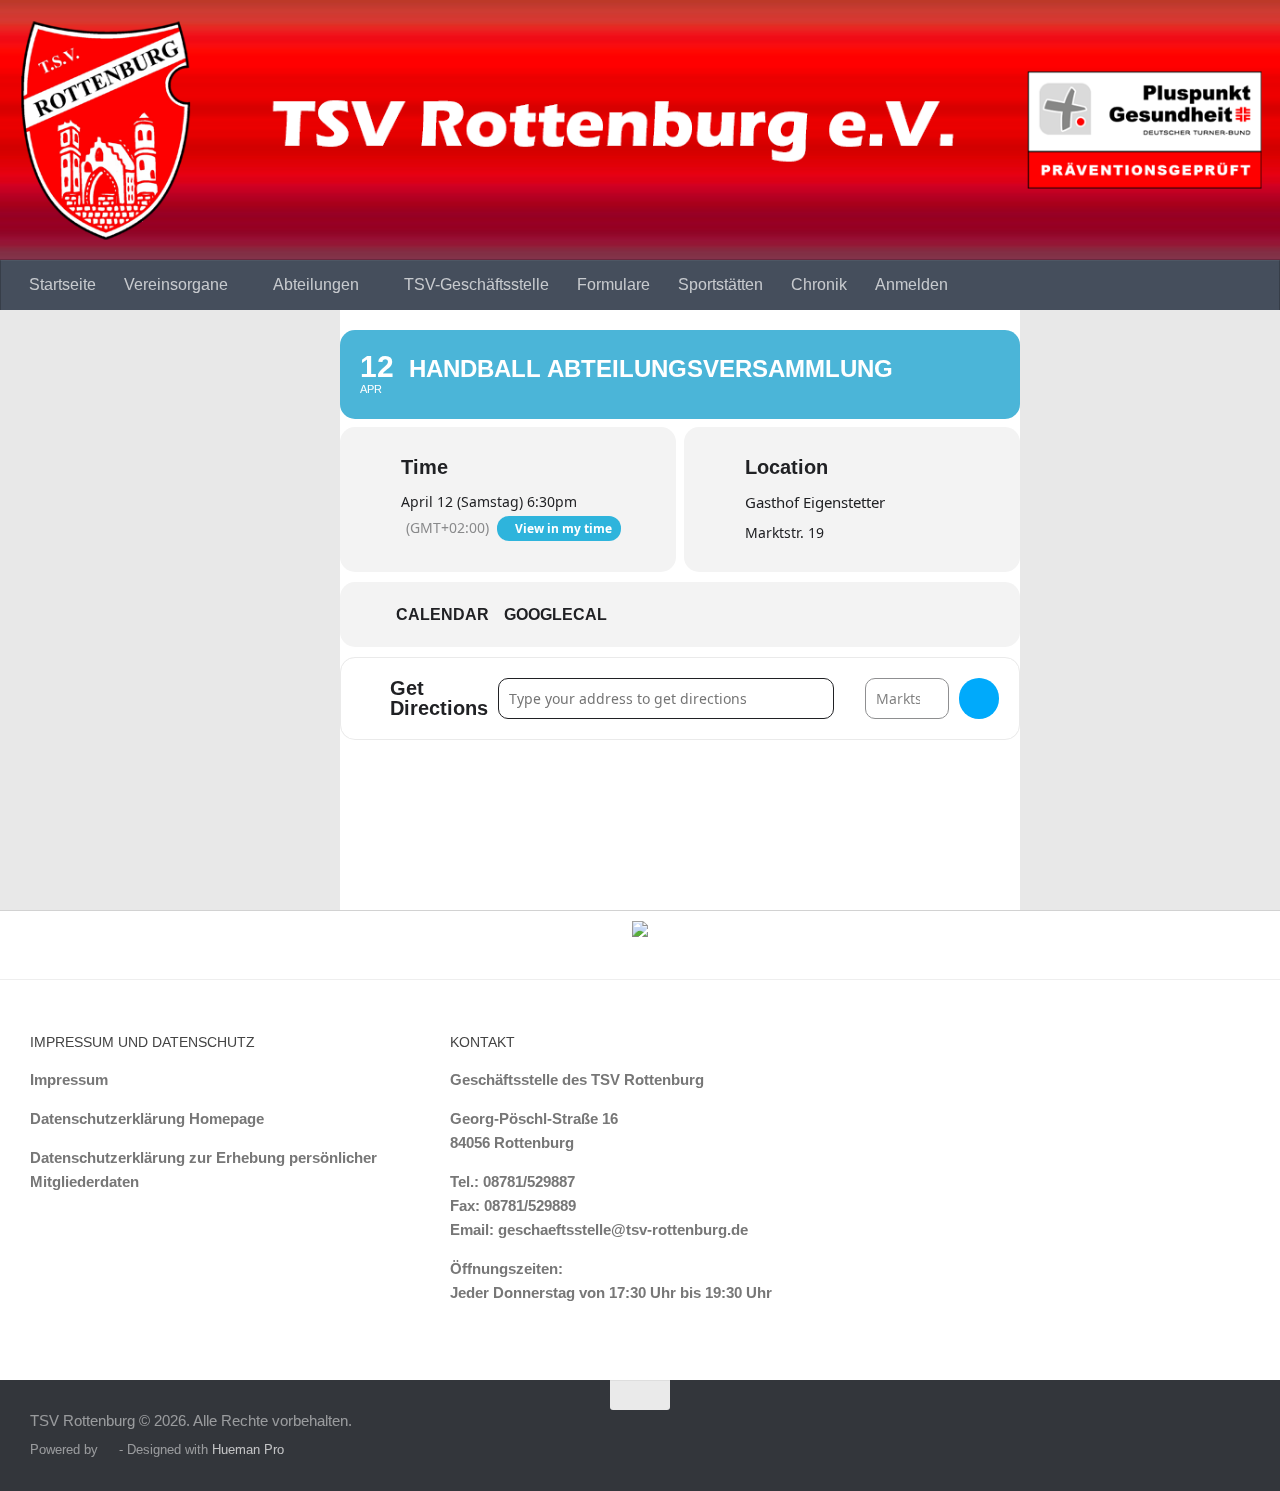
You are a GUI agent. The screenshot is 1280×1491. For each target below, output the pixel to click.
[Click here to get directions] (979, 698)
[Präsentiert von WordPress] (108, 1449)
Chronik (819, 284)
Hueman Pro (248, 1449)
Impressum (69, 1079)
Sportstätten (720, 284)
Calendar (442, 614)
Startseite (62, 284)
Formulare (613, 284)
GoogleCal (555, 614)
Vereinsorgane (176, 284)
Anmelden (911, 284)
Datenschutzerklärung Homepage (147, 1118)
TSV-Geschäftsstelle (476, 284)
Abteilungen (316, 284)
